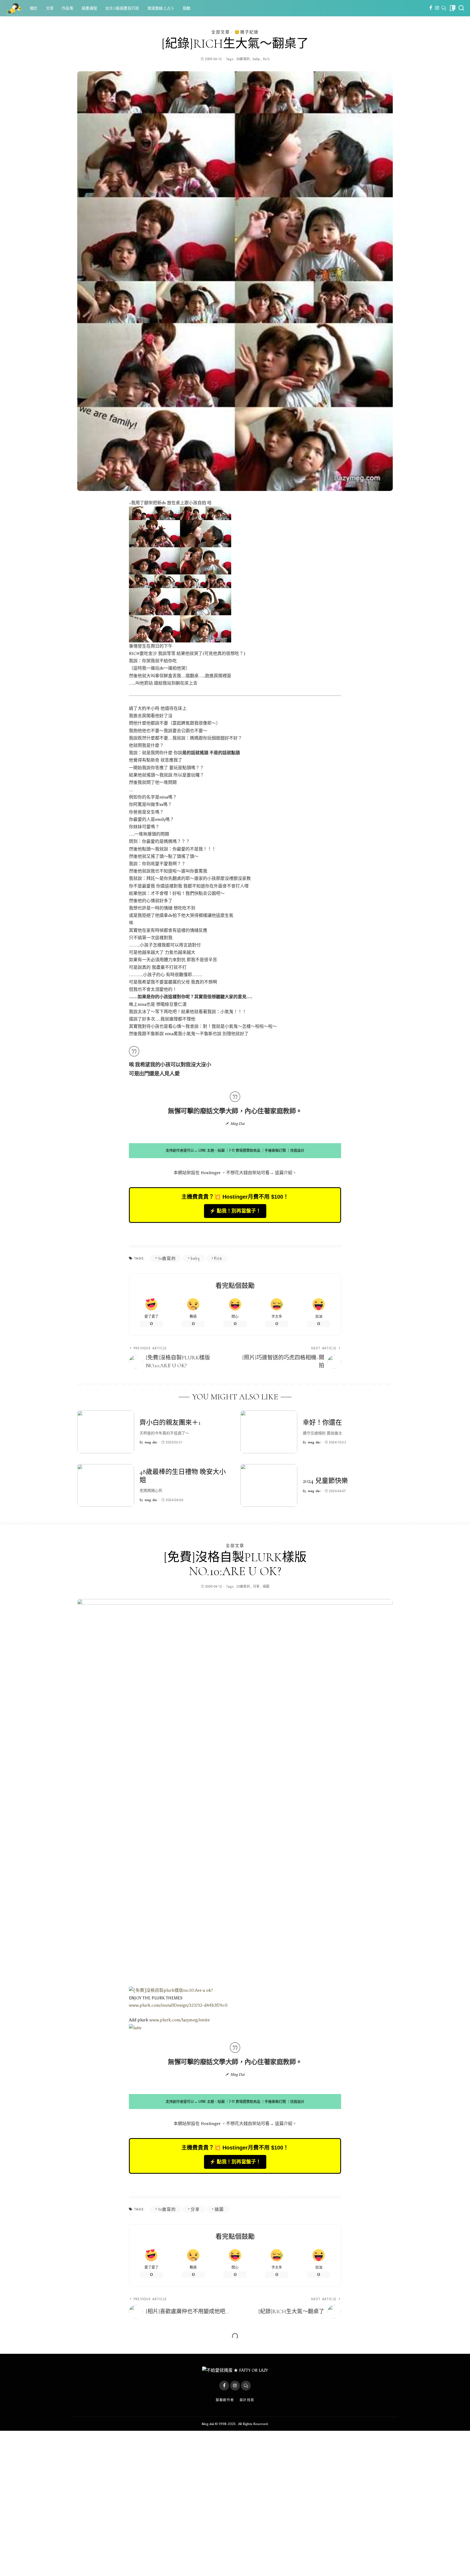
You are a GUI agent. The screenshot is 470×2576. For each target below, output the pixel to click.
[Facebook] (431, 8)
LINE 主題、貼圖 (211, 1150)
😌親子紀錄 (247, 32)
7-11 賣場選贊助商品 (245, 1150)
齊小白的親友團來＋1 (170, 1423)
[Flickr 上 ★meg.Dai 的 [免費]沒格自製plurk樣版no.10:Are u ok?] (171, 1990)
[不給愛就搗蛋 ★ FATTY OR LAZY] (14, 8)
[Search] (461, 8)
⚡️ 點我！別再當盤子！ (235, 1211)
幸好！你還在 (322, 1423)
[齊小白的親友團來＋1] (106, 1432)
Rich (266, 59)
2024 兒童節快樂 (325, 1481)
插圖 (266, 1587)
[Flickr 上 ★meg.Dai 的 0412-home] (180, 574)
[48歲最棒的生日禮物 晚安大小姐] (106, 1485)
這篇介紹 (284, 1173)
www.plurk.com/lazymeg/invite (180, 2020)
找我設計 (297, 1150)
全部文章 (221, 32)
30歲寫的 (243, 59)
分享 (256, 1587)
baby (256, 59)
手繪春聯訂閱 (275, 1150)
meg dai (151, 1442)
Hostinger (211, 1173)
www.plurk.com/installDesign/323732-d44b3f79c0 (178, 2005)
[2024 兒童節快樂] (269, 1485)
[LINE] (444, 8)
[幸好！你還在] (269, 1432)
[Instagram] (437, 8)
